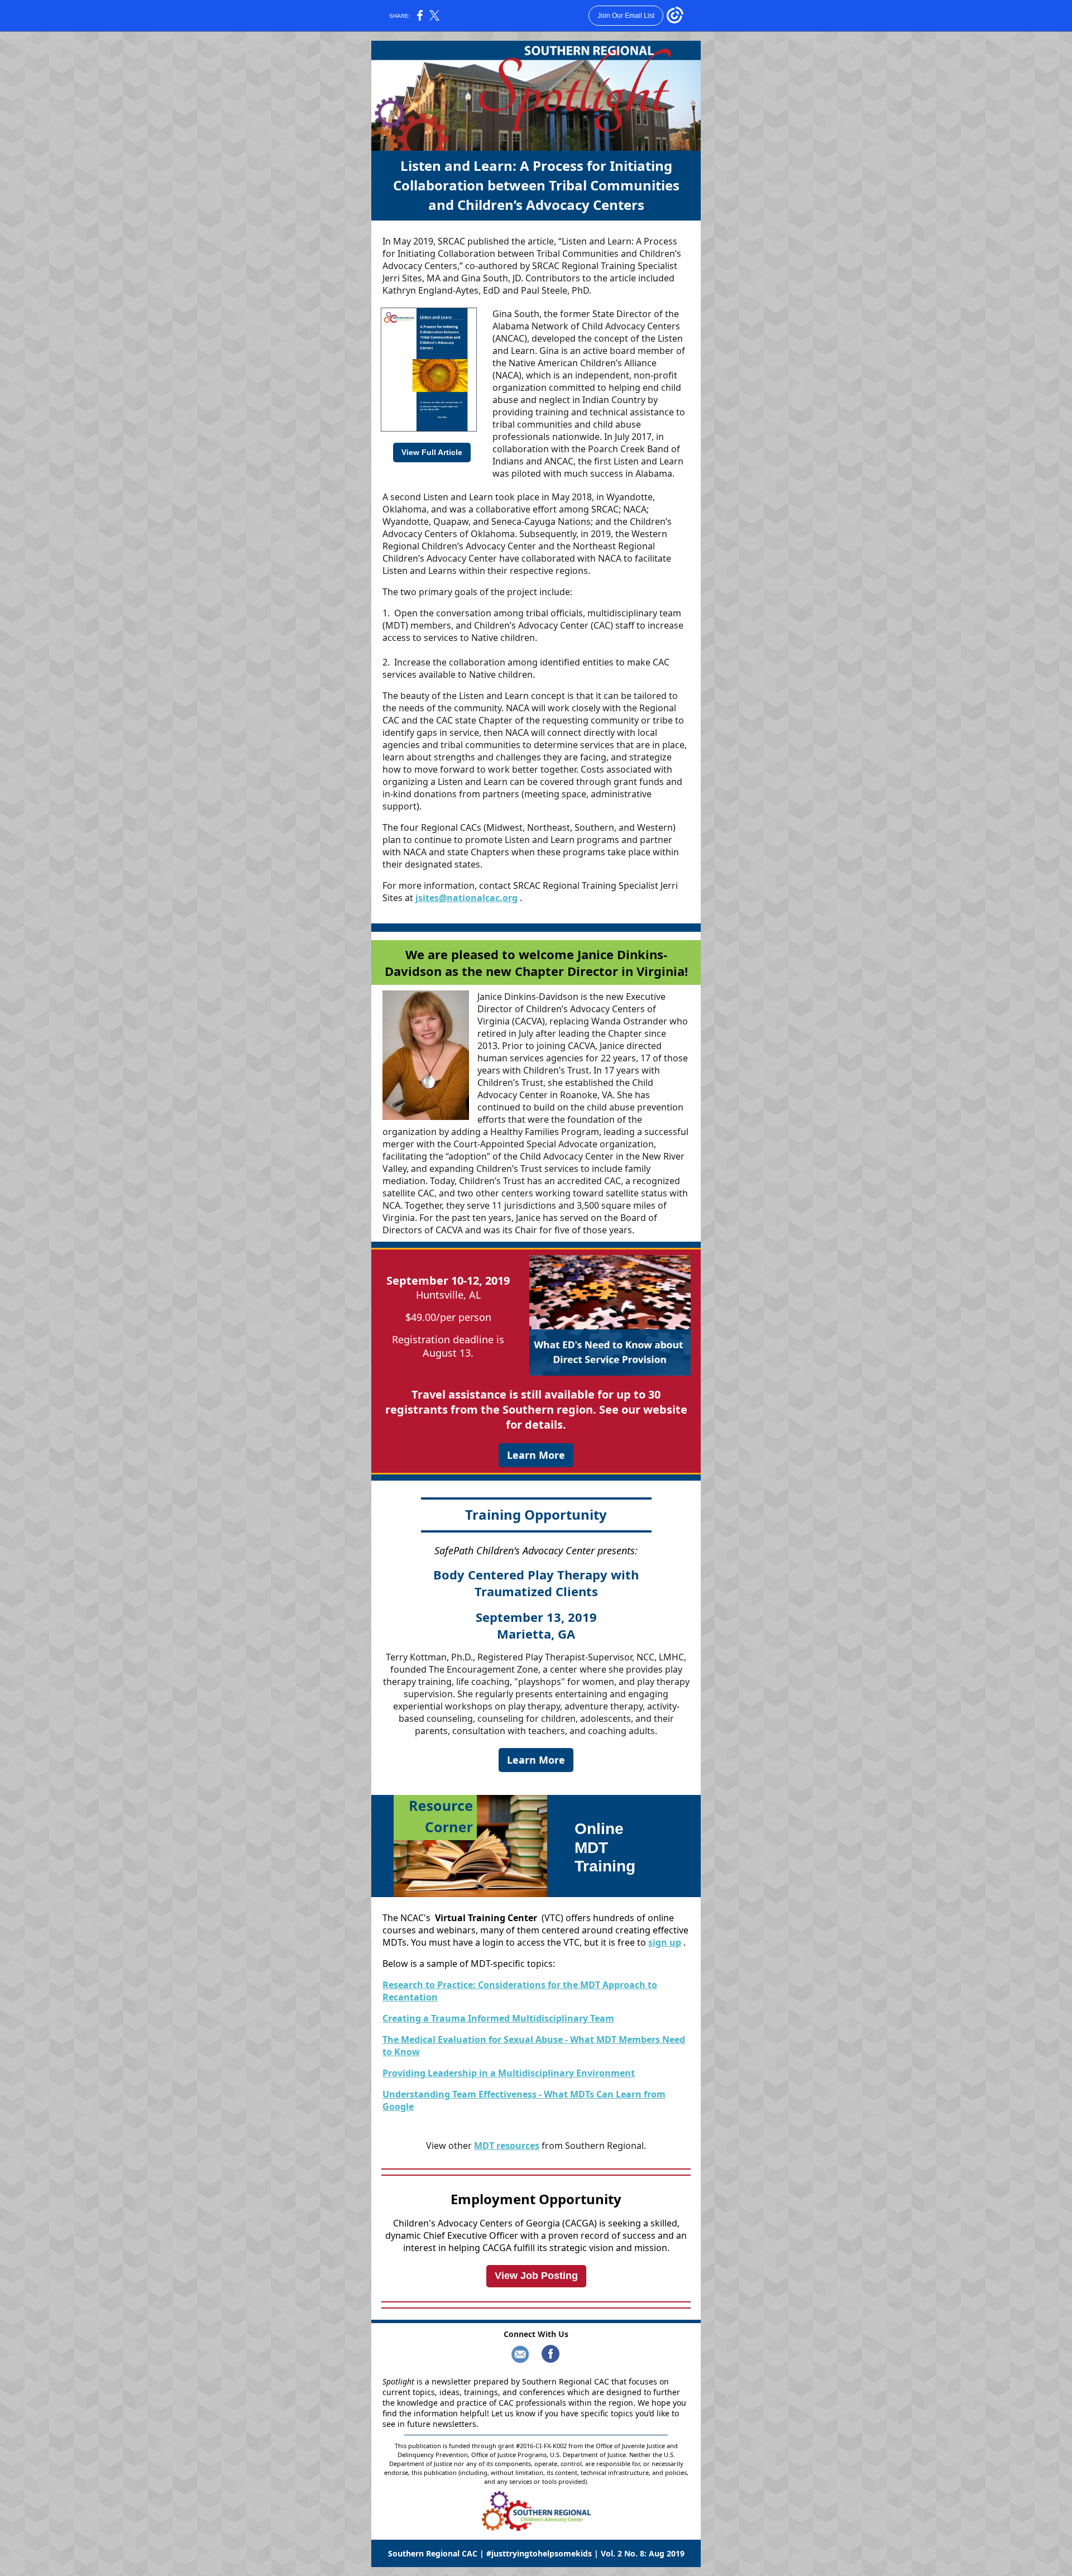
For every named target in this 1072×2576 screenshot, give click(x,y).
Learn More (536, 1455)
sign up (665, 1942)
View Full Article (432, 452)
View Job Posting (536, 2276)
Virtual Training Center (486, 1918)
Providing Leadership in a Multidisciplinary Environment (509, 2073)
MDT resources (507, 2146)
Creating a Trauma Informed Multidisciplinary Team (498, 2018)
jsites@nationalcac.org (466, 898)
